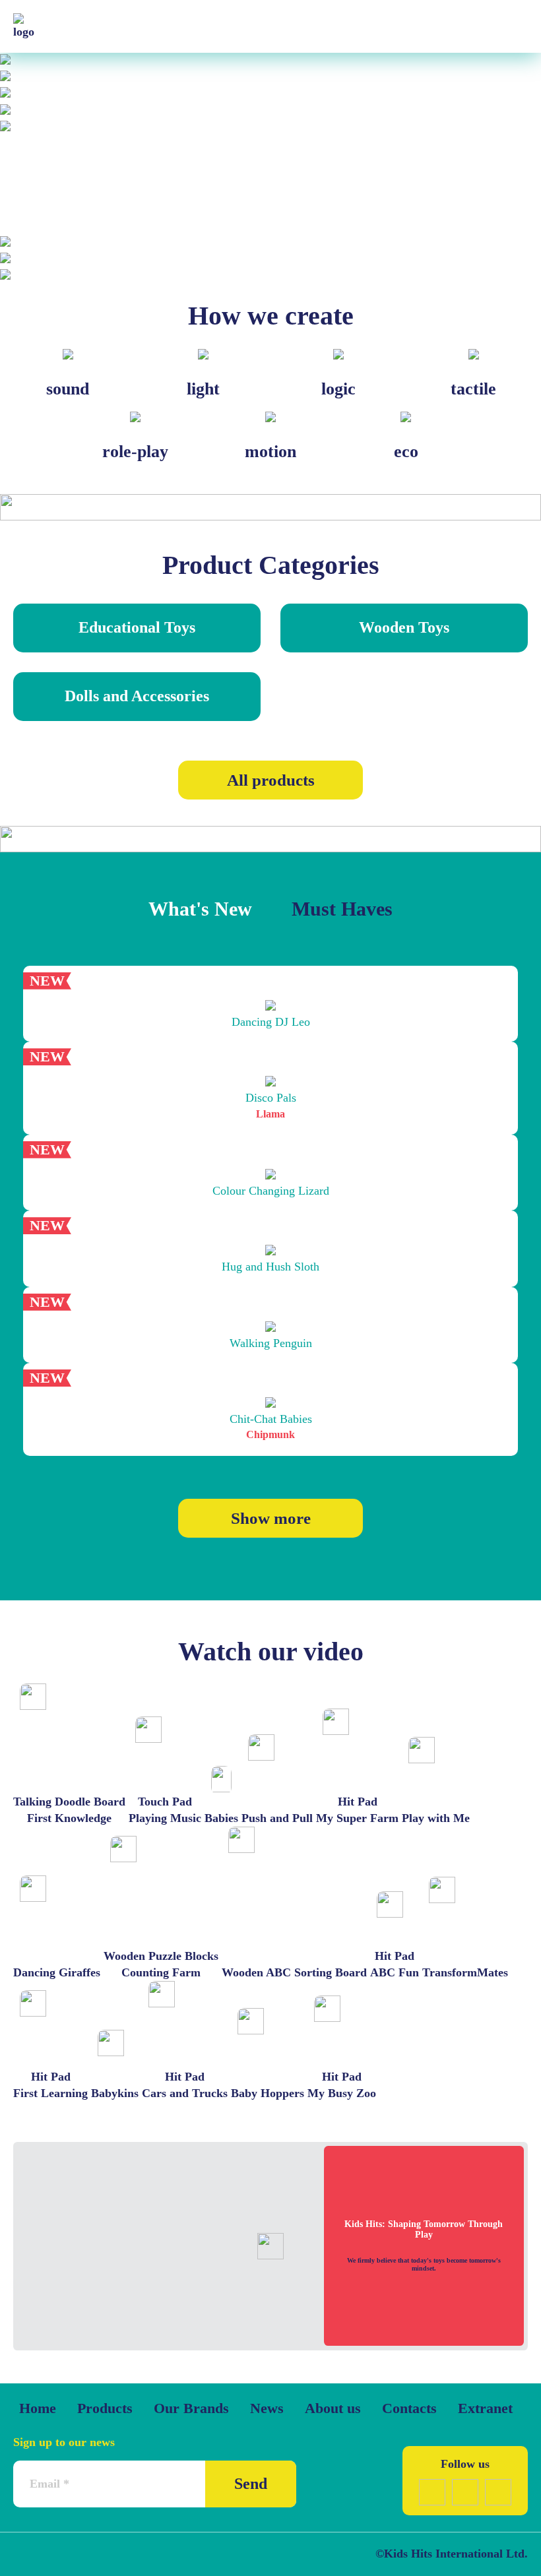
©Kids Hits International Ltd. (452, 2554)
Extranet (485, 2408)
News (267, 2408)
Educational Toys (137, 627)
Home (38, 2408)
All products (271, 780)
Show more (271, 1518)
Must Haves (342, 909)
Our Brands (191, 2408)
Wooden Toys (404, 627)
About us (333, 2408)
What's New (200, 909)
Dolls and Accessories (137, 696)
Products (105, 2408)
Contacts (409, 2408)
